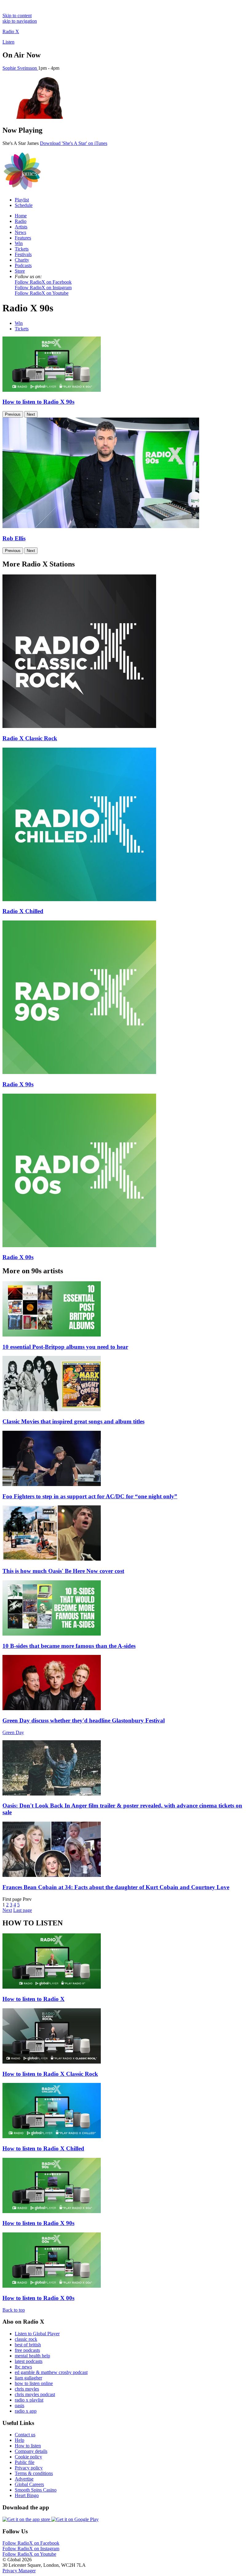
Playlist (22, 200)
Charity (22, 260)
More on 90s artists (33, 1271)
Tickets (22, 249)
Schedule (24, 205)
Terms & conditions (34, 2473)
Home (21, 216)
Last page (23, 1910)
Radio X (11, 31)
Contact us (25, 2435)
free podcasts (27, 2350)
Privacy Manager (19, 2571)
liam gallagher (28, 2378)
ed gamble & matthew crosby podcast (51, 2372)
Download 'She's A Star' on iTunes (74, 143)
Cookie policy (28, 2457)
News (20, 232)
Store (20, 271)
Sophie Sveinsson (20, 68)
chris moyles (27, 2389)
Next (31, 414)
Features (23, 238)
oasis (20, 2405)
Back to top (14, 2310)
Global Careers (29, 2484)
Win (19, 243)
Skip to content (17, 16)
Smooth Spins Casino (36, 2490)
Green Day (13, 1732)
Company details (31, 2451)
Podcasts (23, 265)
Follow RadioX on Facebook (43, 282)
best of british (28, 2345)
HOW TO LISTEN (33, 1923)
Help (20, 2440)
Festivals (23, 254)
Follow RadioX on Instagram (43, 288)
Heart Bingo (27, 2495)
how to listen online (34, 2383)
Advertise (24, 2479)
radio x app (26, 2411)
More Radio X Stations (39, 564)
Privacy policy (29, 2468)
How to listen (28, 2446)
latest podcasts (29, 2361)
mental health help (32, 2356)
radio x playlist (29, 2400)
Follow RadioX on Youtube (42, 293)
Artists (21, 227)
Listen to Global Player (37, 2334)
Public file (25, 2462)
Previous (13, 414)
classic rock (26, 2339)
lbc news (23, 2367)
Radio (21, 221)
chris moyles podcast (35, 2394)
